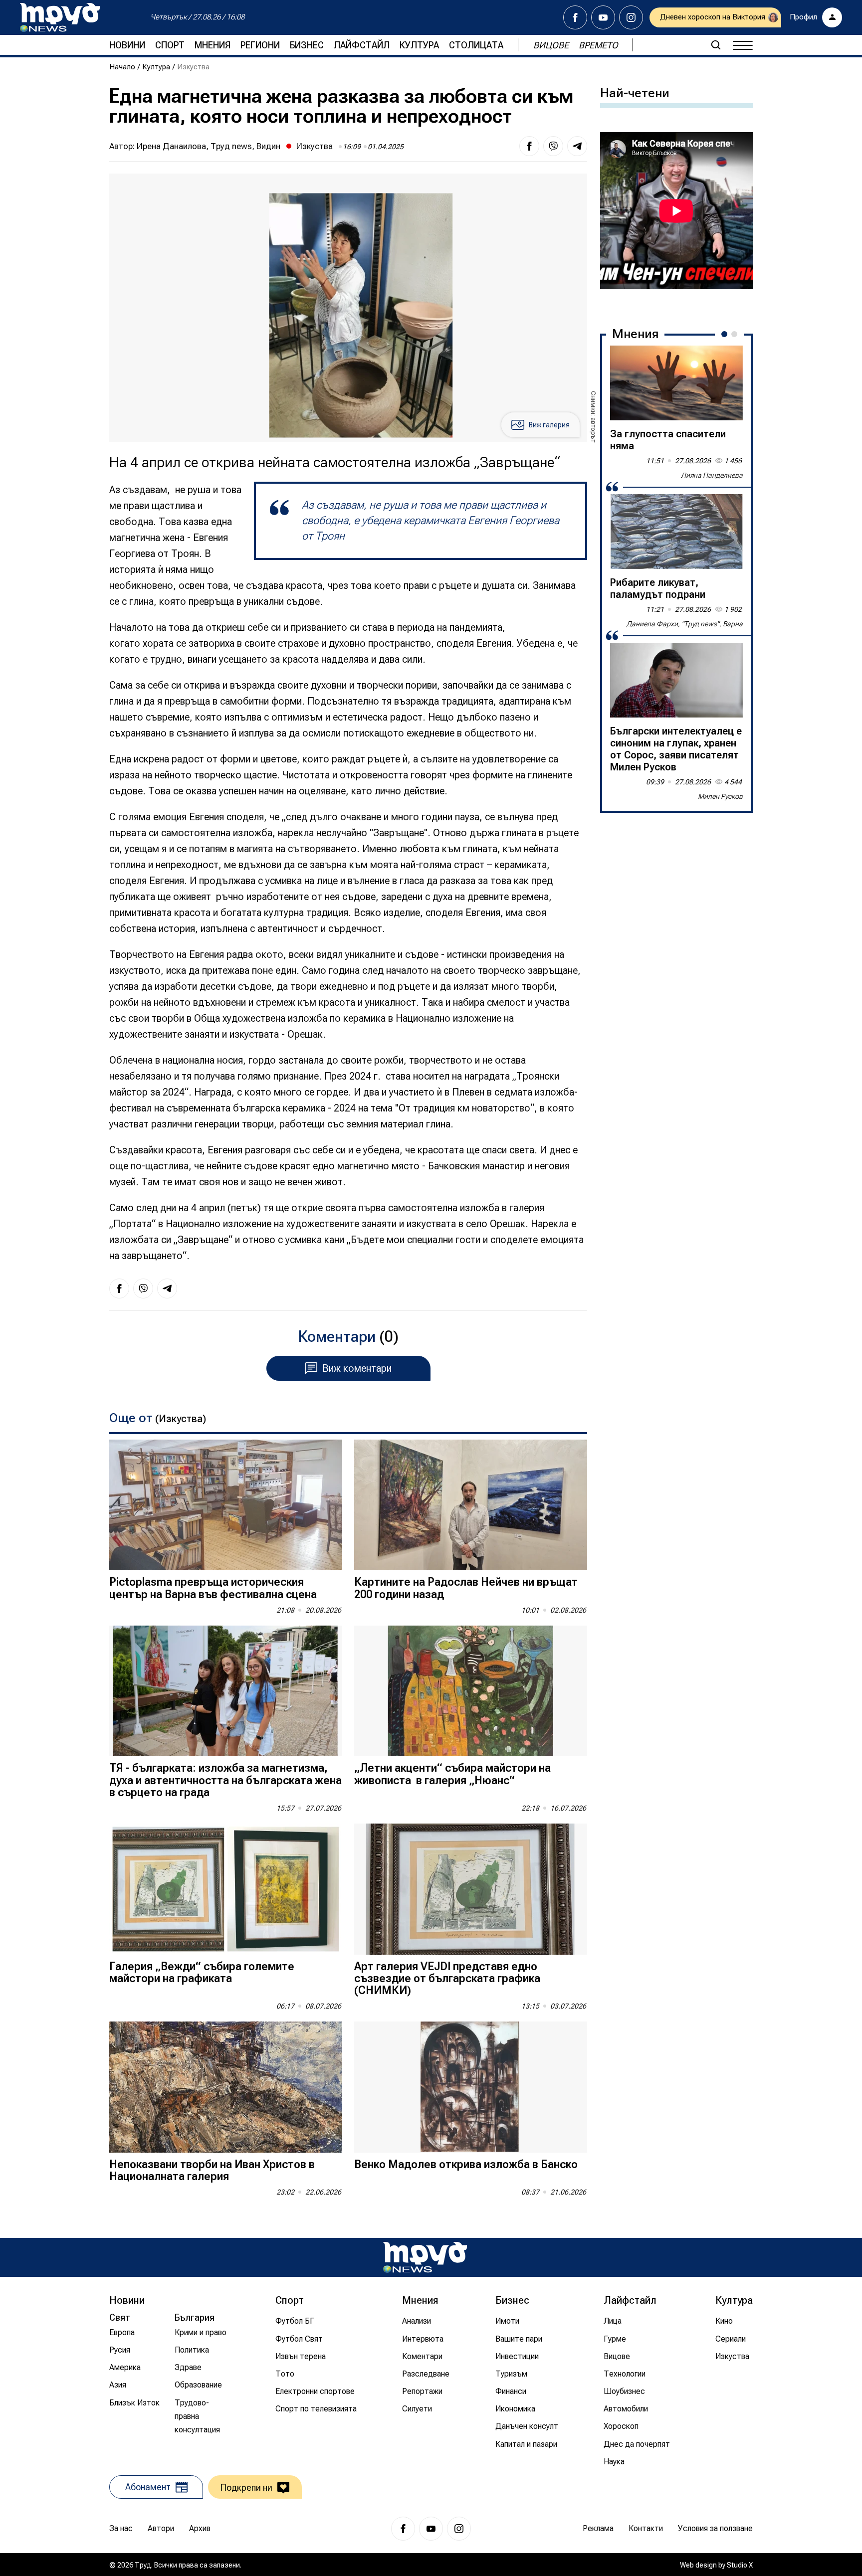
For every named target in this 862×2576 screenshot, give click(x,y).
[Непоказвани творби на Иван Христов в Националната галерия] (226, 2087)
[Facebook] (575, 17)
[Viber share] (553, 146)
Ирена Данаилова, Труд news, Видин (209, 146)
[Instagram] (631, 17)
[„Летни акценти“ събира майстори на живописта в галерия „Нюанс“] (471, 1691)
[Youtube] (603, 17)
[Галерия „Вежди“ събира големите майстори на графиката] (226, 1889)
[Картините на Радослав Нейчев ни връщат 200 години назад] (471, 1505)
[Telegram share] (577, 146)
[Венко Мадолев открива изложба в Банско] (471, 2087)
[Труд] (425, 2257)
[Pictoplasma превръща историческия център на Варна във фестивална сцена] (226, 1505)
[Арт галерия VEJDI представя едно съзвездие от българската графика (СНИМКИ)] (471, 1889)
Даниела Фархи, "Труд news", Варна (685, 624)
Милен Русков (720, 796)
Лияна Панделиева (712, 475)
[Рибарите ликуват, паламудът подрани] (676, 532)
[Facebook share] (529, 146)
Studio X (740, 2565)
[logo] (60, 17)
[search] (716, 45)
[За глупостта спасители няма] (676, 383)
